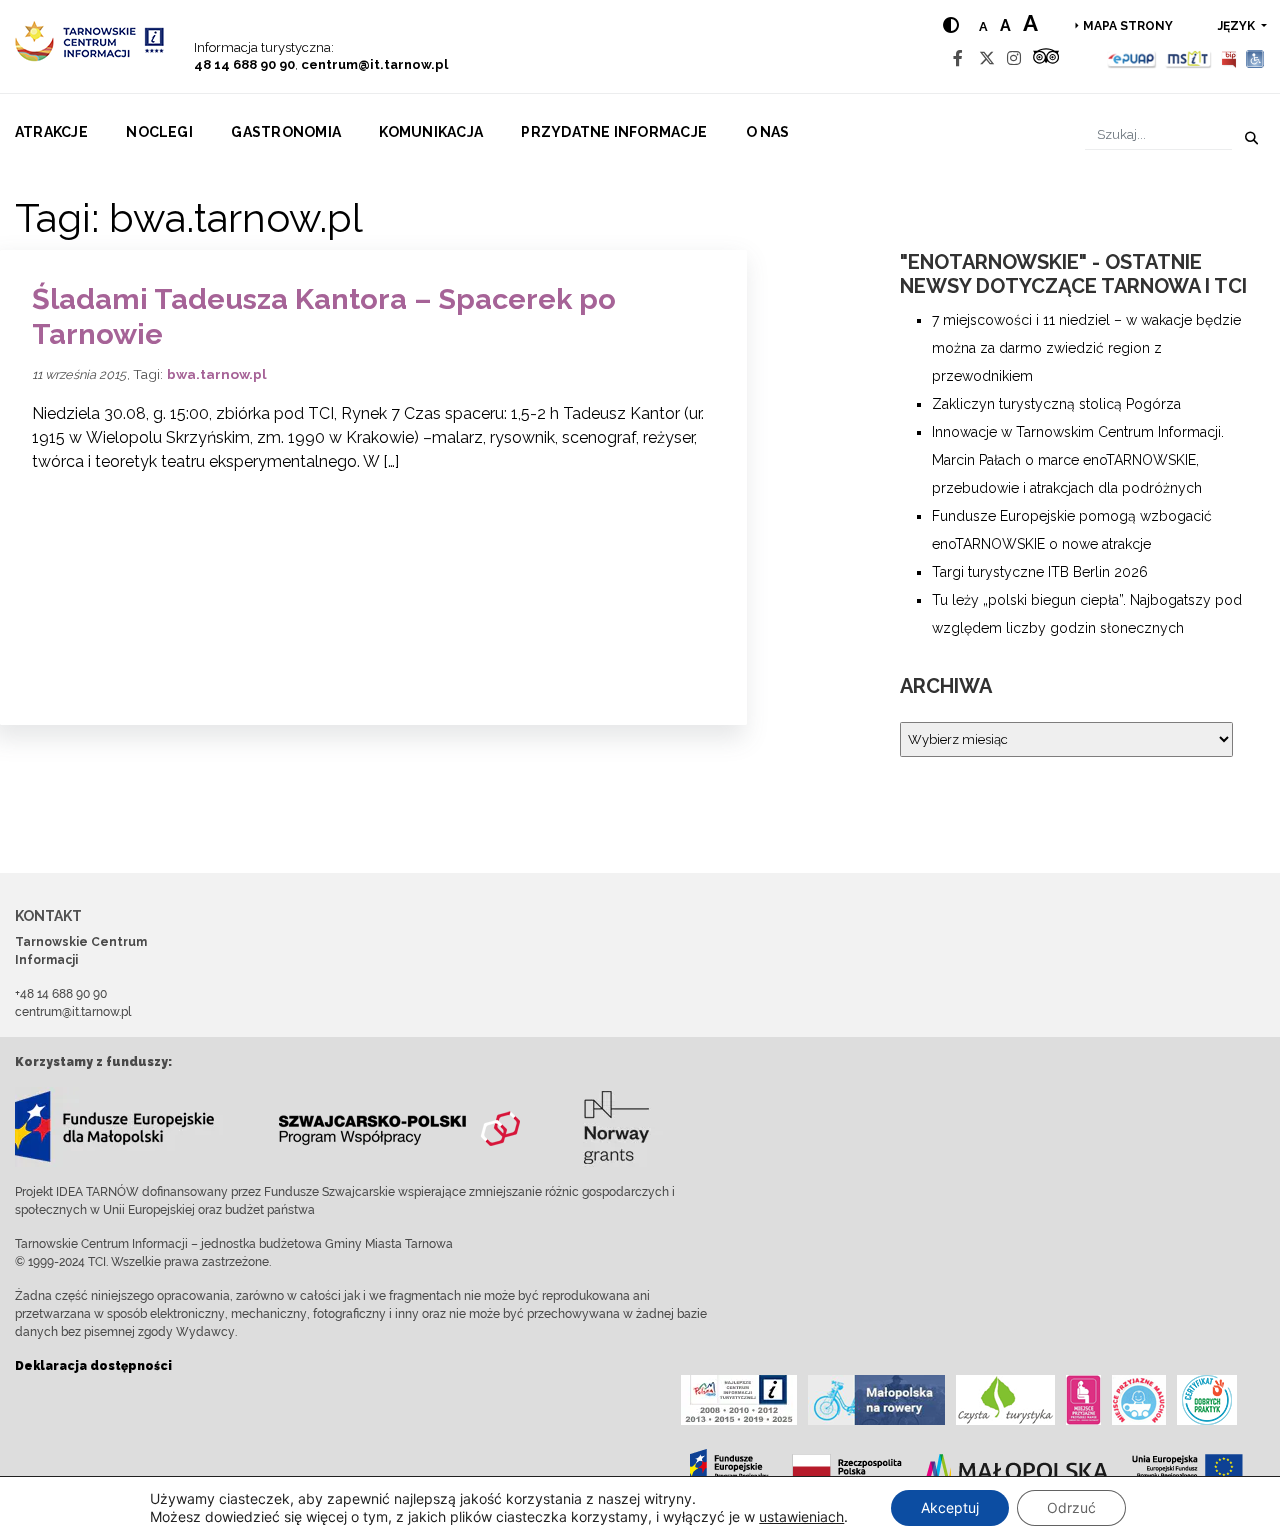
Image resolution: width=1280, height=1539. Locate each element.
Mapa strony (1128, 26)
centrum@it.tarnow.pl (374, 64)
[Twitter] (987, 58)
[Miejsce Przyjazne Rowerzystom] (876, 1400)
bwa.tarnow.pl (217, 374)
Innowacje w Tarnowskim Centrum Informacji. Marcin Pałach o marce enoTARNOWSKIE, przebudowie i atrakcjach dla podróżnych (1078, 460)
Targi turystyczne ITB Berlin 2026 (1040, 572)
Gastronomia (286, 132)
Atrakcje (51, 132)
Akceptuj (950, 1507)
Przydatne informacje (614, 132)
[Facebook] (958, 58)
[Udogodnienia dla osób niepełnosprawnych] (1255, 58)
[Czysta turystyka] (1005, 1400)
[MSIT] (1188, 58)
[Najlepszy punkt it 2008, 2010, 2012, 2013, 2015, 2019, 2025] (739, 1400)
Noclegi (159, 132)
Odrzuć (1071, 1507)
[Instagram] (1014, 58)
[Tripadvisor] (1046, 58)
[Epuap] (1132, 58)
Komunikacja (431, 132)
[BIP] (1229, 58)
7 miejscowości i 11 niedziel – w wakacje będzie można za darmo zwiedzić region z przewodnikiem (1086, 348)
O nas (768, 132)
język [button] (1238, 26)
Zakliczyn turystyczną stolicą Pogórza (1056, 404)
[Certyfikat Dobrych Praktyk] (1207, 1400)
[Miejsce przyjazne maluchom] (1139, 1400)
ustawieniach (801, 1516)
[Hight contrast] (951, 25)
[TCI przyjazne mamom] (1083, 1400)
